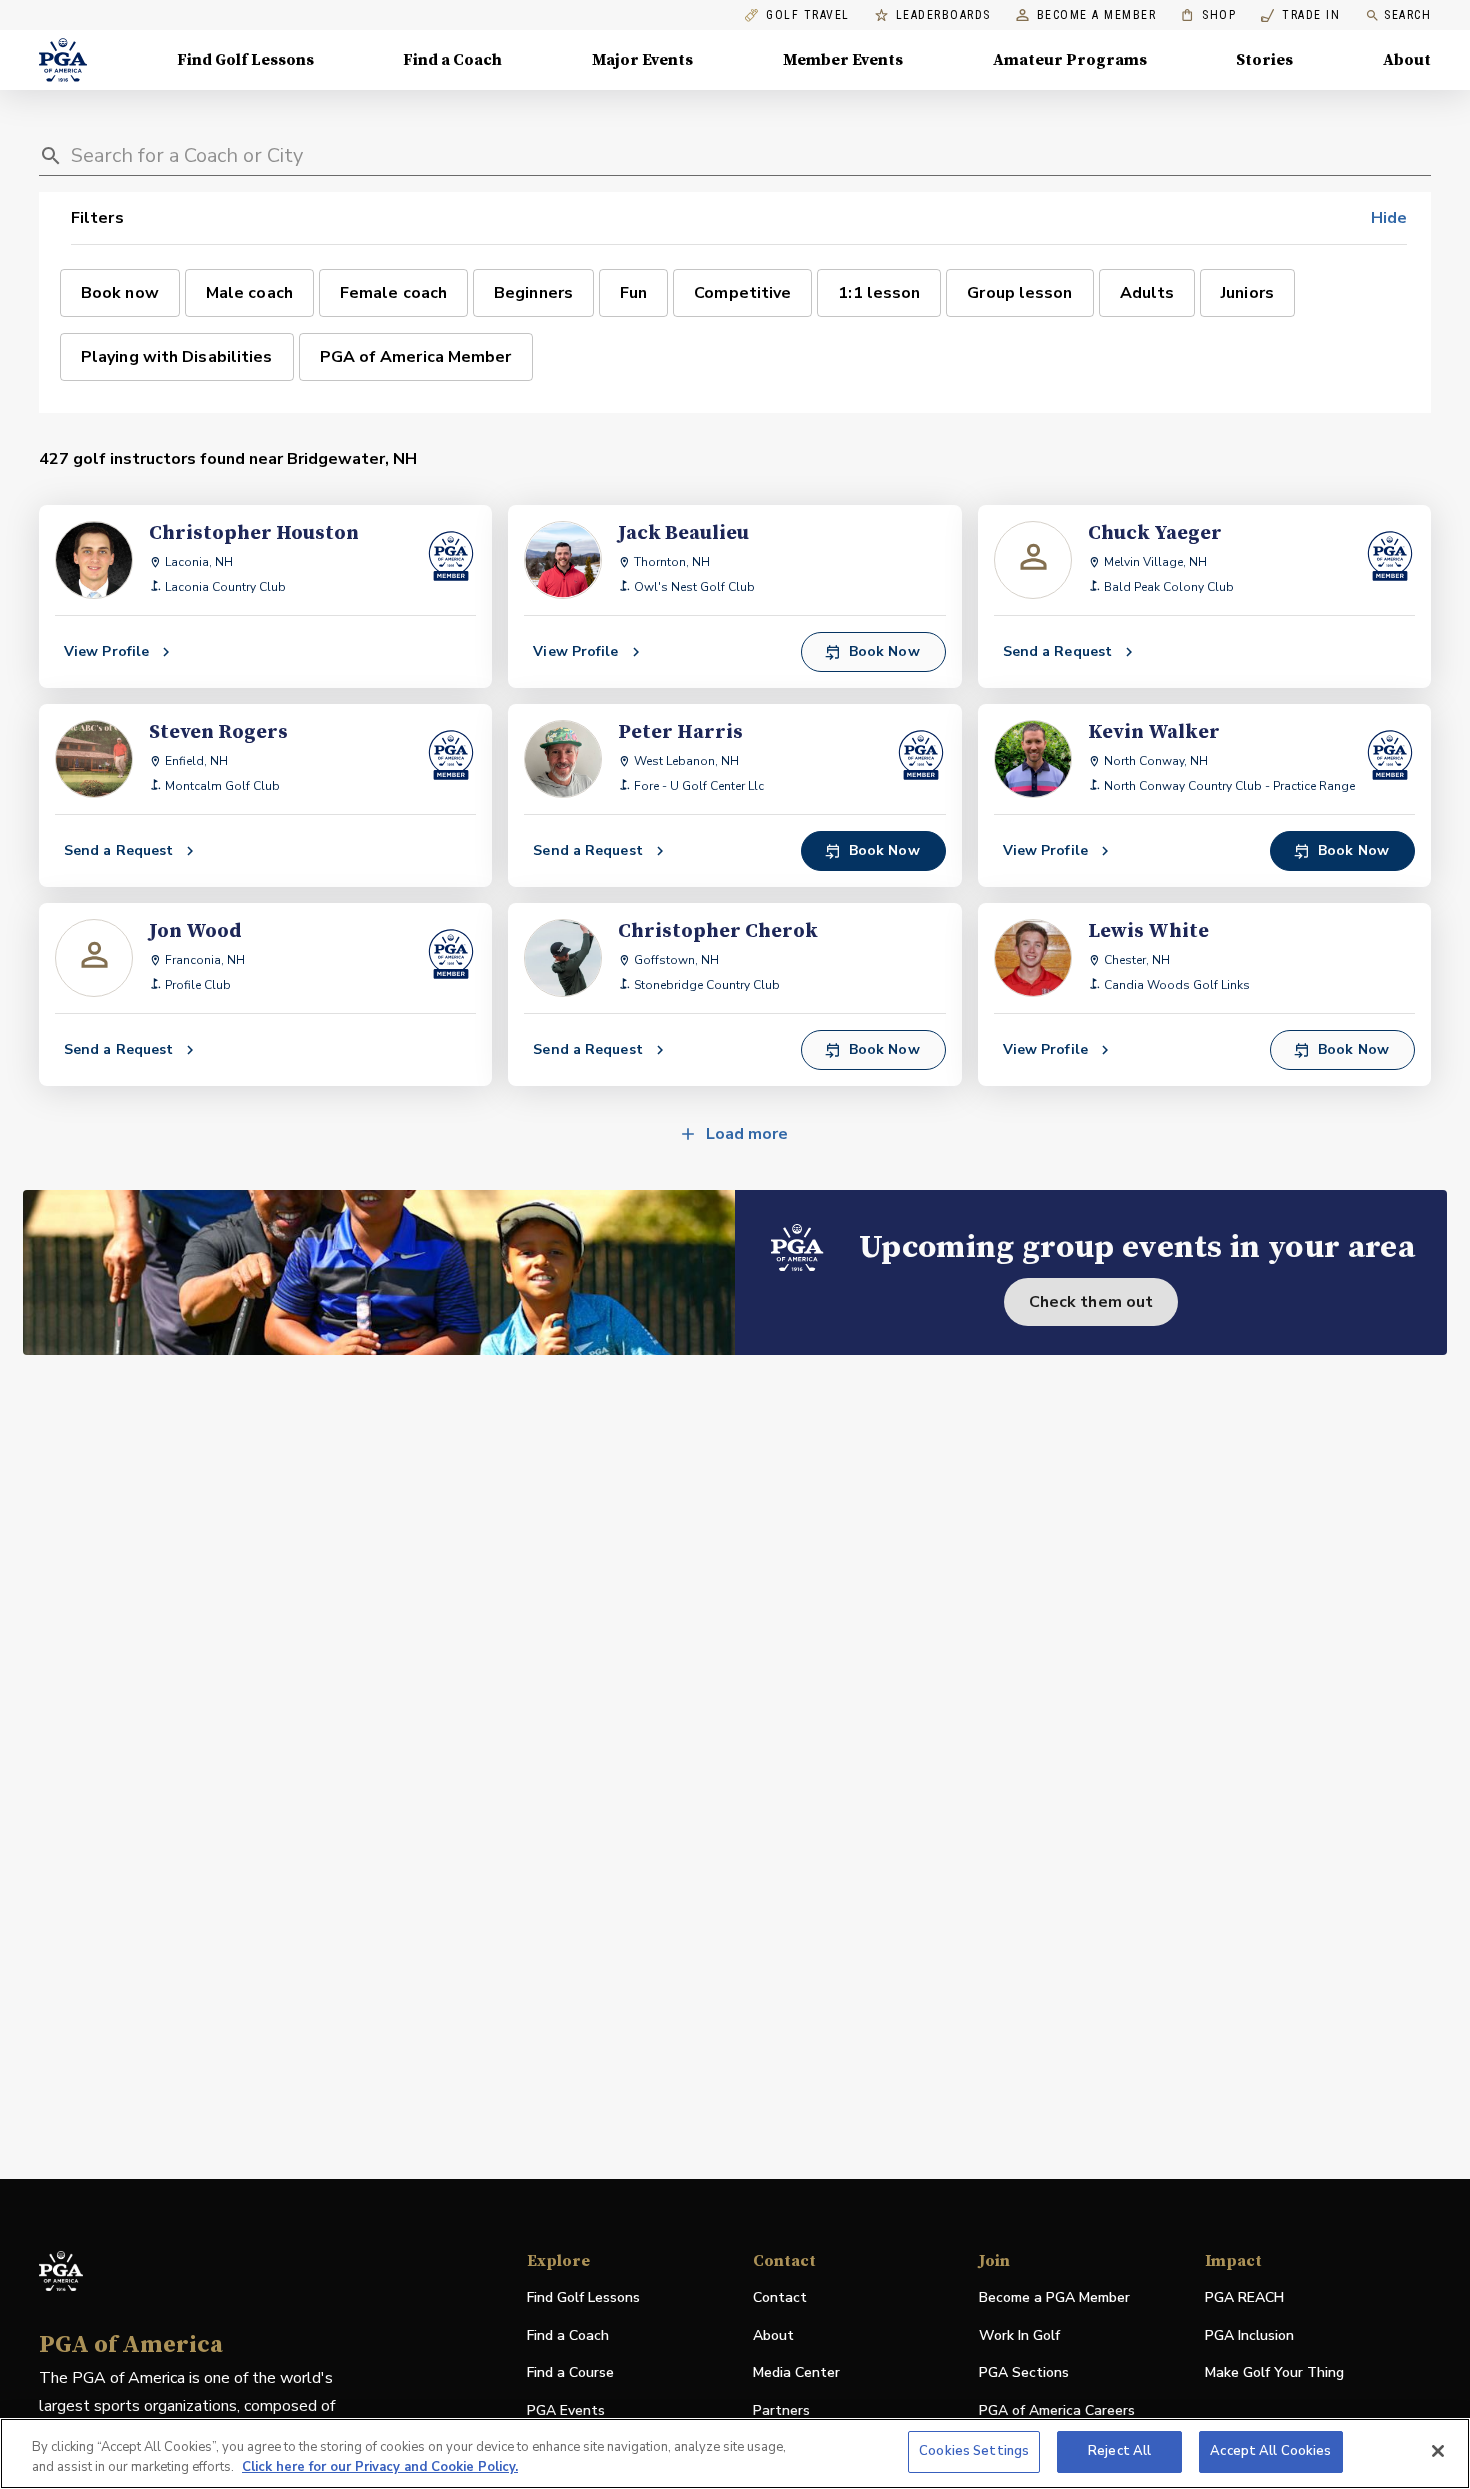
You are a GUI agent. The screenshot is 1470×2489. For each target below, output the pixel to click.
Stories (1264, 60)
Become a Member (1097, 15)
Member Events (843, 60)
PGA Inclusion (1249, 2335)
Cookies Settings (974, 2451)
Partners (781, 2410)
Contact (780, 2297)
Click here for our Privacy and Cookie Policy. (380, 2467)
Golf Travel (808, 15)
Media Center (796, 2373)
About (1407, 60)
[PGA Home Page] (63, 60)
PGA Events (566, 2410)
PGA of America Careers (1057, 2411)
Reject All (1119, 2451)
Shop (1208, 15)
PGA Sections (1024, 2372)
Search (1407, 15)
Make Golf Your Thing (1274, 2373)
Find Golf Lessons (245, 60)
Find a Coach (452, 60)
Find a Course (570, 2372)
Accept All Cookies (1270, 2451)
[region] (735, 2453)
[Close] (1438, 2451)
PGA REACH (1244, 2298)
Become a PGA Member (1054, 2297)
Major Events (642, 60)
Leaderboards (943, 15)
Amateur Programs (1070, 60)
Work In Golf (1019, 2335)
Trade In (1300, 15)
